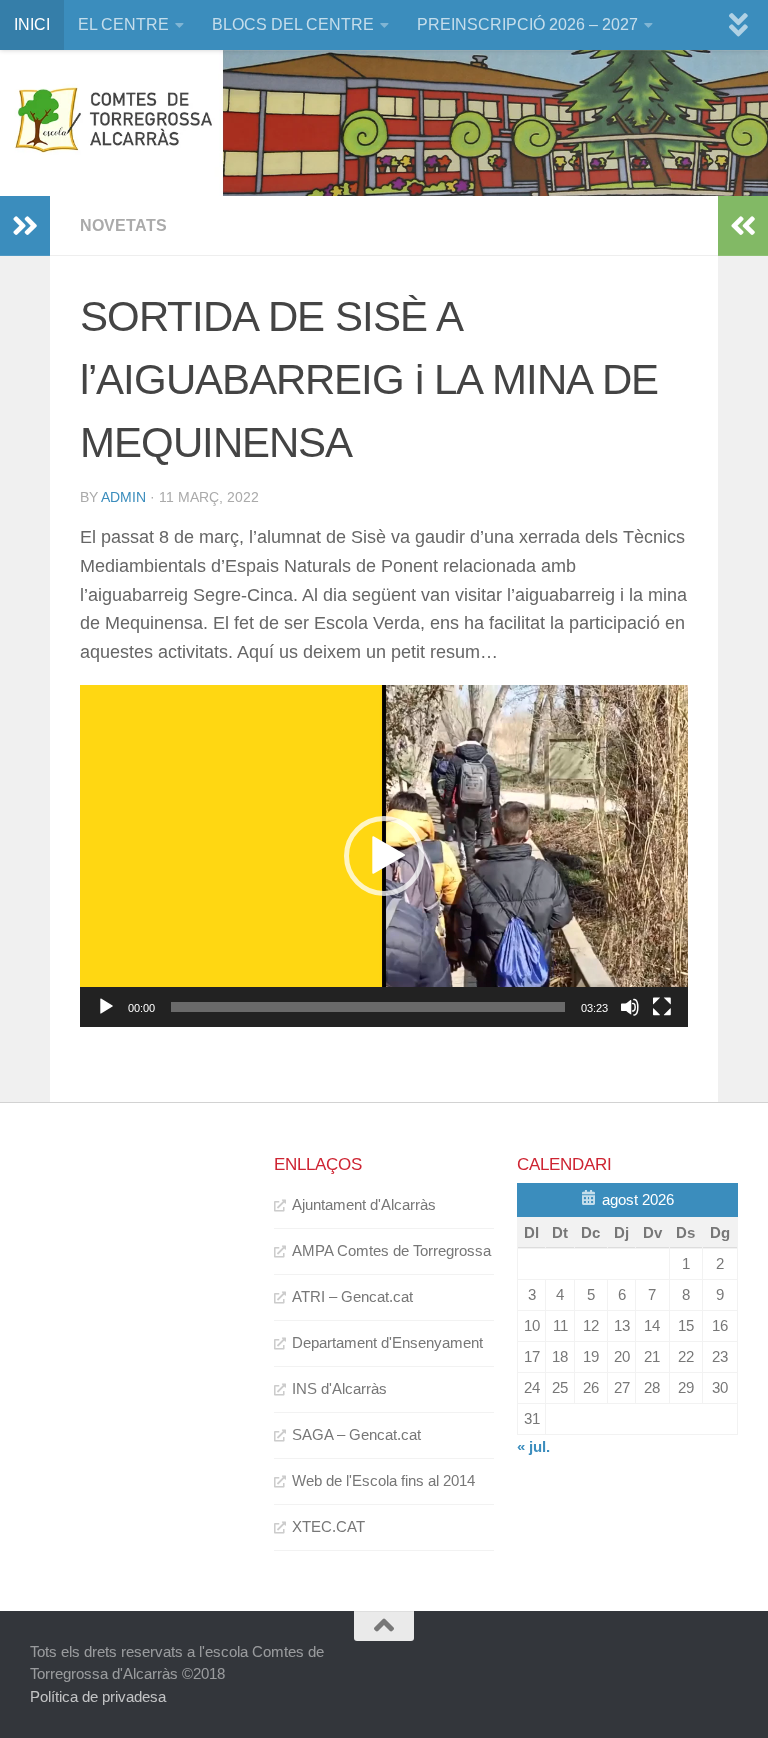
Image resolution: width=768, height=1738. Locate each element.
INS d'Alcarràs (339, 1388)
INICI (32, 24)
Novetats (123, 225)
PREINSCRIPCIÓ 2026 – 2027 (527, 24)
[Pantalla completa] (662, 1007)
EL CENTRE (123, 24)
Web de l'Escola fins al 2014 (383, 1480)
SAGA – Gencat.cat (356, 1434)
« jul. (533, 1446)
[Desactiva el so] (630, 1007)
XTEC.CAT (328, 1526)
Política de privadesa (98, 1696)
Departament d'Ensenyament (387, 1342)
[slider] (368, 1007)
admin (123, 497)
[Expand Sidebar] (25, 226)
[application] (384, 856)
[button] (384, 856)
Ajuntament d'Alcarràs (364, 1204)
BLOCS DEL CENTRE (293, 24)
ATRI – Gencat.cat (352, 1296)
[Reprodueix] (106, 1007)
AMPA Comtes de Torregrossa (391, 1250)
